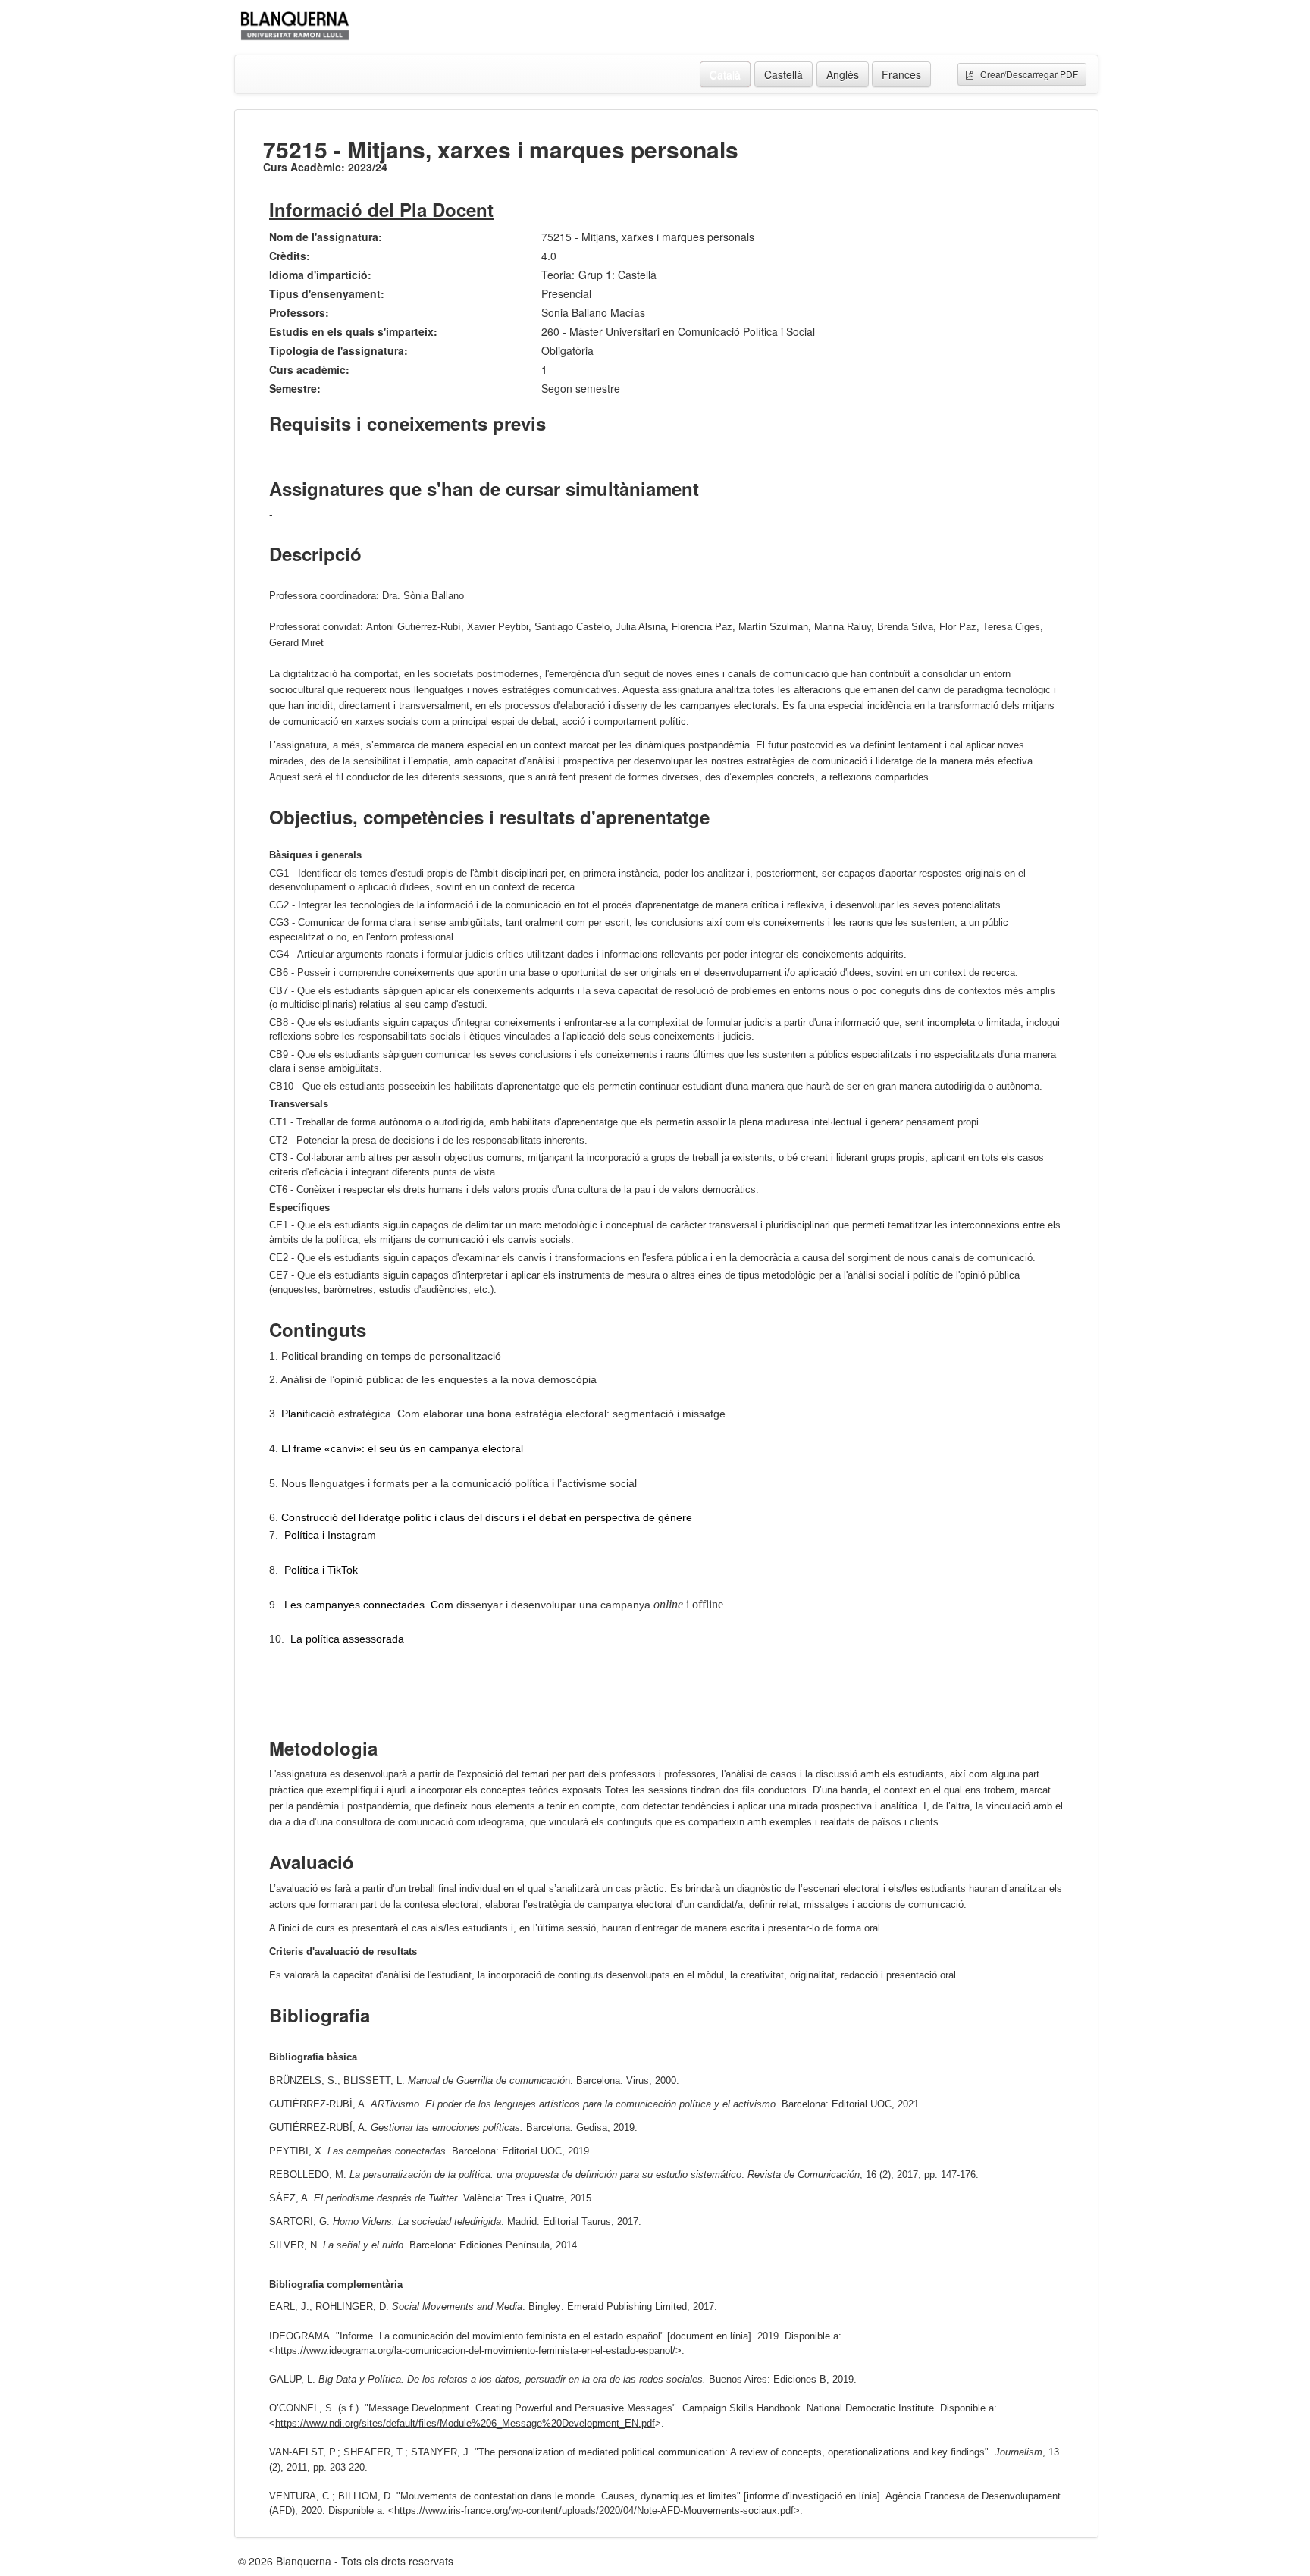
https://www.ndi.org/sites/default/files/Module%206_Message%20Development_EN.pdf (465, 2423)
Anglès (843, 74)
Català (725, 74)
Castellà (783, 74)
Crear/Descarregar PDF (1026, 74)
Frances (901, 74)
